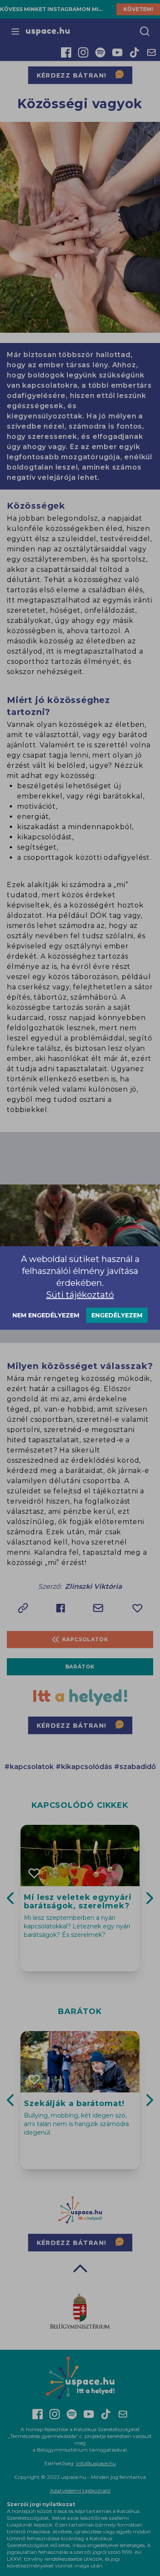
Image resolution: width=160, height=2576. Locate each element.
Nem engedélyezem (46, 1315)
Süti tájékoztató (80, 1295)
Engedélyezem (117, 1315)
